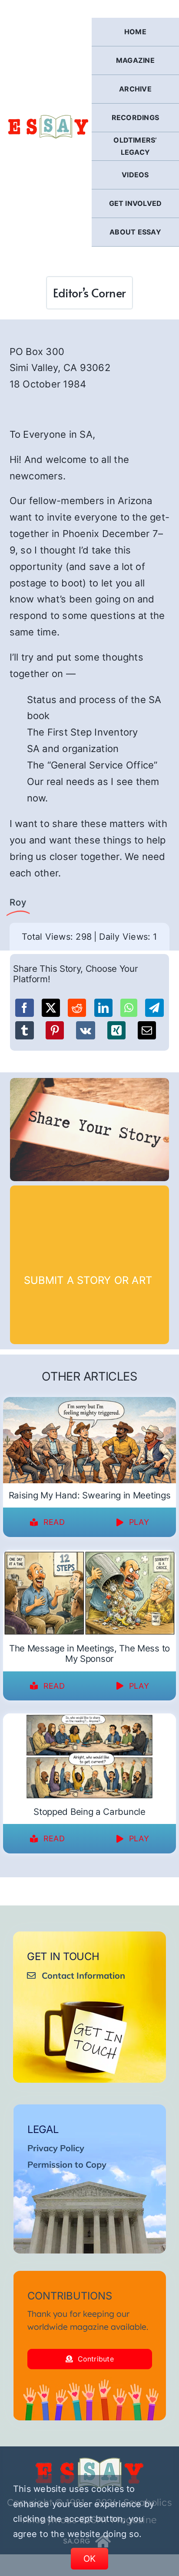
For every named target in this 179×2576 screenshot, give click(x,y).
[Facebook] (24, 1008)
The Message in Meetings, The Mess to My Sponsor (89, 1654)
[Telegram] (154, 1008)
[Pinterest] (55, 1030)
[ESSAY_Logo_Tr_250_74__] (89, 2461)
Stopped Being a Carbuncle (89, 1812)
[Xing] (116, 1030)
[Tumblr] (24, 1030)
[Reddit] (77, 1008)
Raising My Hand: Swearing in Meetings (90, 1495)
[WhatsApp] (129, 1008)
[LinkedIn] (103, 1008)
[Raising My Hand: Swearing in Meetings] (89, 1403)
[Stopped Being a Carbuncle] (89, 1719)
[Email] (147, 1030)
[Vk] (86, 1030)
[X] (51, 1008)
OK (90, 2559)
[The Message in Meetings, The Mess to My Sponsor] (89, 1556)
